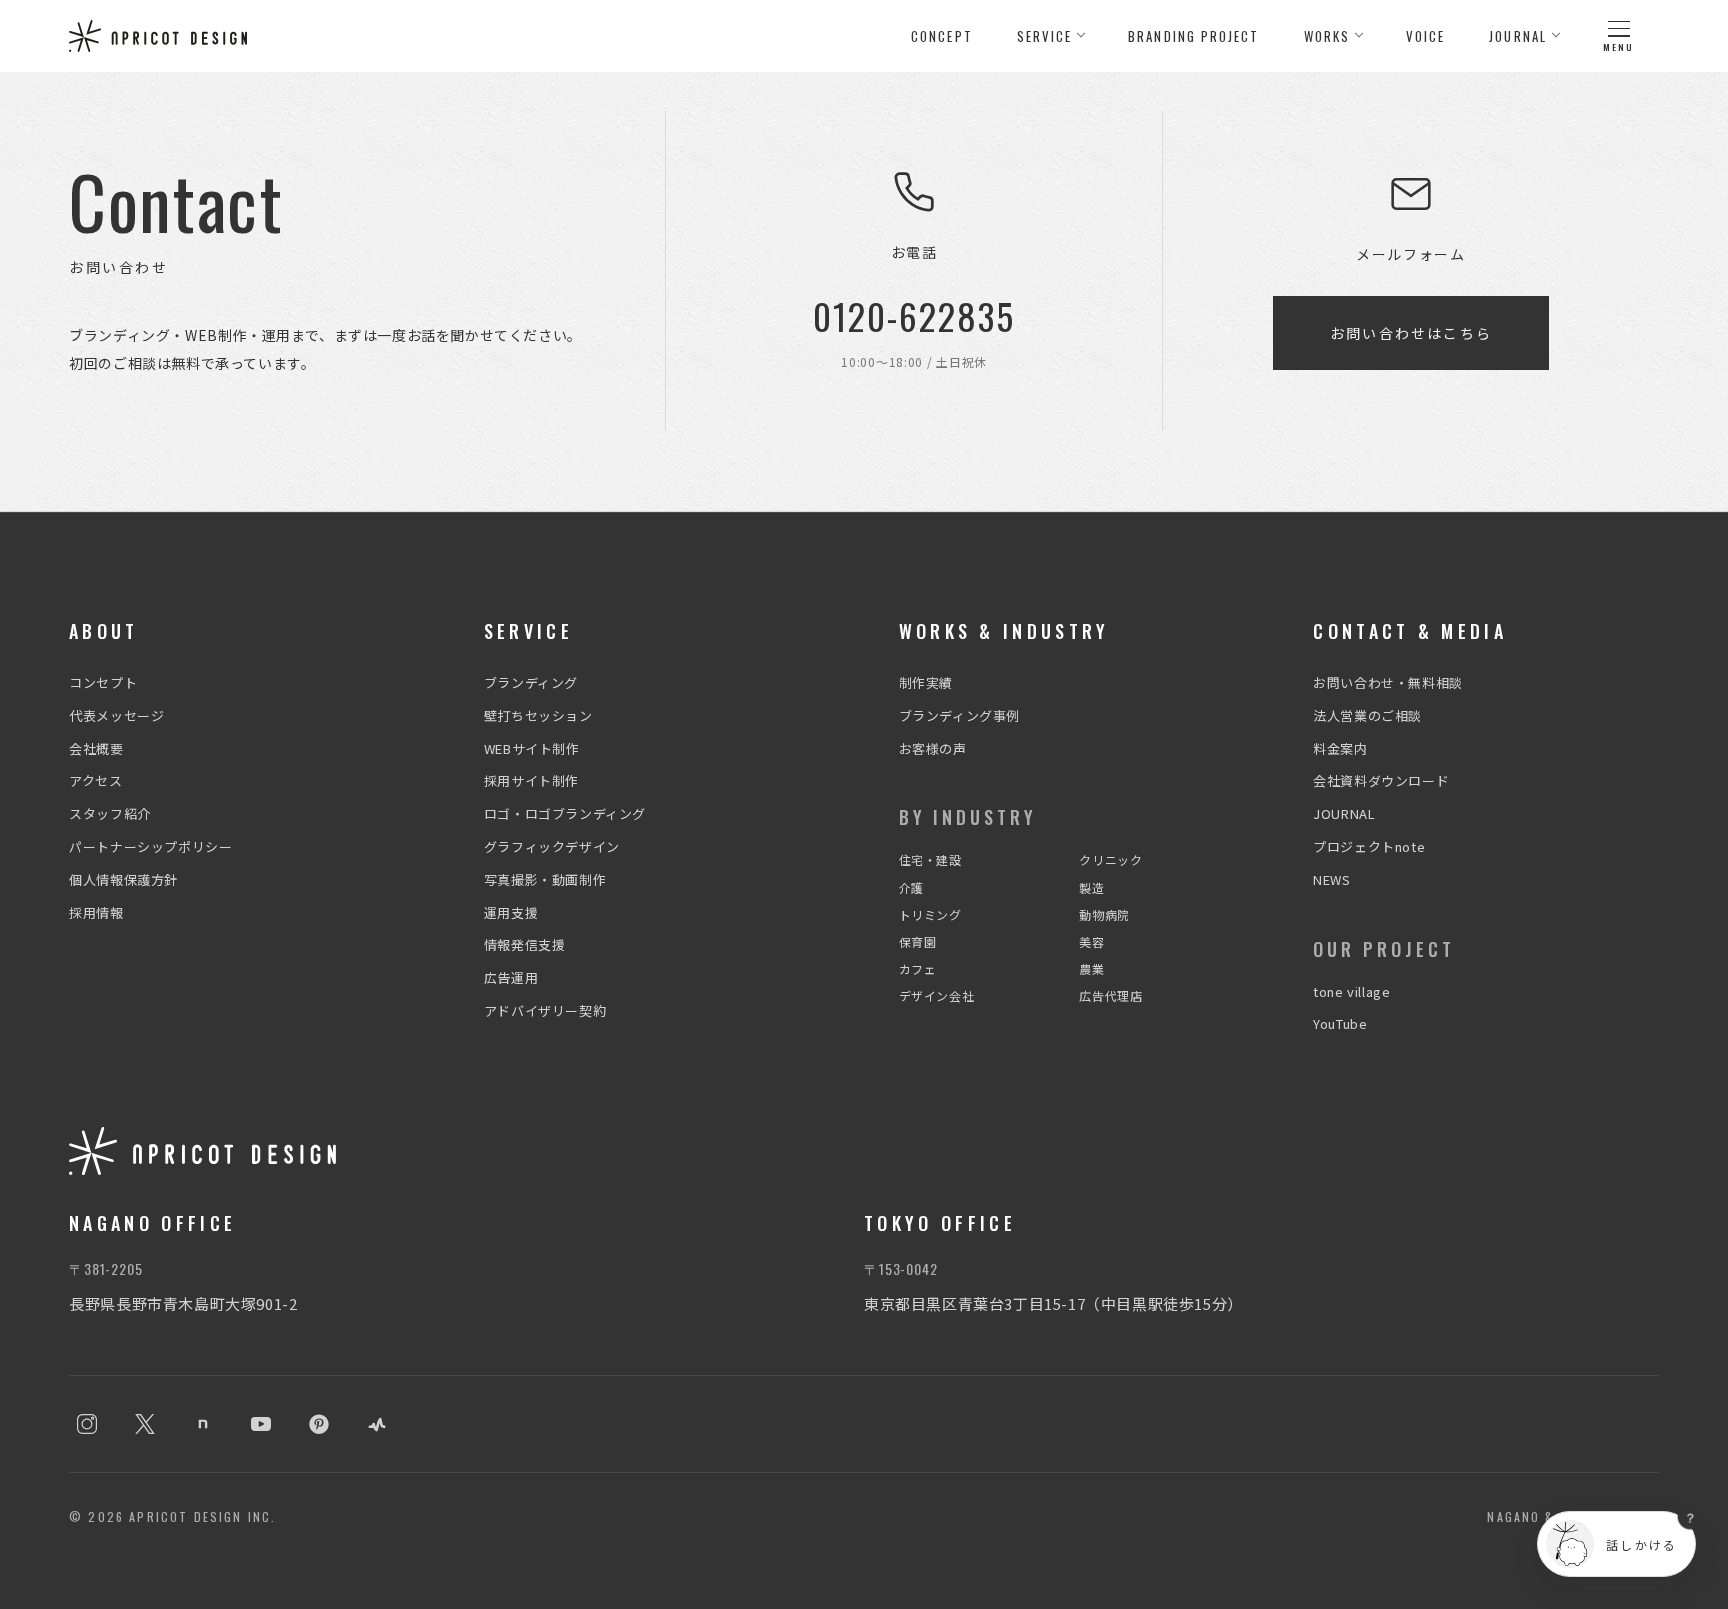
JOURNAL (1344, 813)
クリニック (1110, 859)
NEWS (1331, 879)
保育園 (918, 941)
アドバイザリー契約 (545, 1010)
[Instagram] (87, 1424)
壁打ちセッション (538, 715)
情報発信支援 (525, 944)
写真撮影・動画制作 (545, 879)
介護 (911, 887)
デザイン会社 (937, 995)
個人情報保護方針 (123, 879)
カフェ (918, 968)
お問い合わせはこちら (1411, 333)
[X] (145, 1424)
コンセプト (103, 682)
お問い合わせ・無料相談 (1388, 682)
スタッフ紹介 (110, 813)
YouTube (1340, 1023)
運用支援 (511, 912)
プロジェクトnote (1369, 846)
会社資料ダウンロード (1381, 780)
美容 (1091, 941)
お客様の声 (933, 748)
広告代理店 (1110, 995)
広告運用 (511, 977)
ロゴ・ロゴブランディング (565, 813)
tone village (1351, 991)
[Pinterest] (319, 1424)
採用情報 (96, 912)
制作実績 (926, 682)
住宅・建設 (930, 859)
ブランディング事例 (959, 715)
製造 (1091, 887)
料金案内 (1340, 748)
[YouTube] (261, 1424)
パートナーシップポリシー (150, 846)
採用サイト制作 (531, 780)
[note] (203, 1424)
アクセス (95, 780)
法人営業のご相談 (1367, 715)
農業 (1091, 968)
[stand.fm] (377, 1424)
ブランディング (531, 682)
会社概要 (96, 748)
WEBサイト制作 (532, 748)
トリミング (930, 914)
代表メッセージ (116, 715)
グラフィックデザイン (552, 846)
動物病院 (1104, 914)
